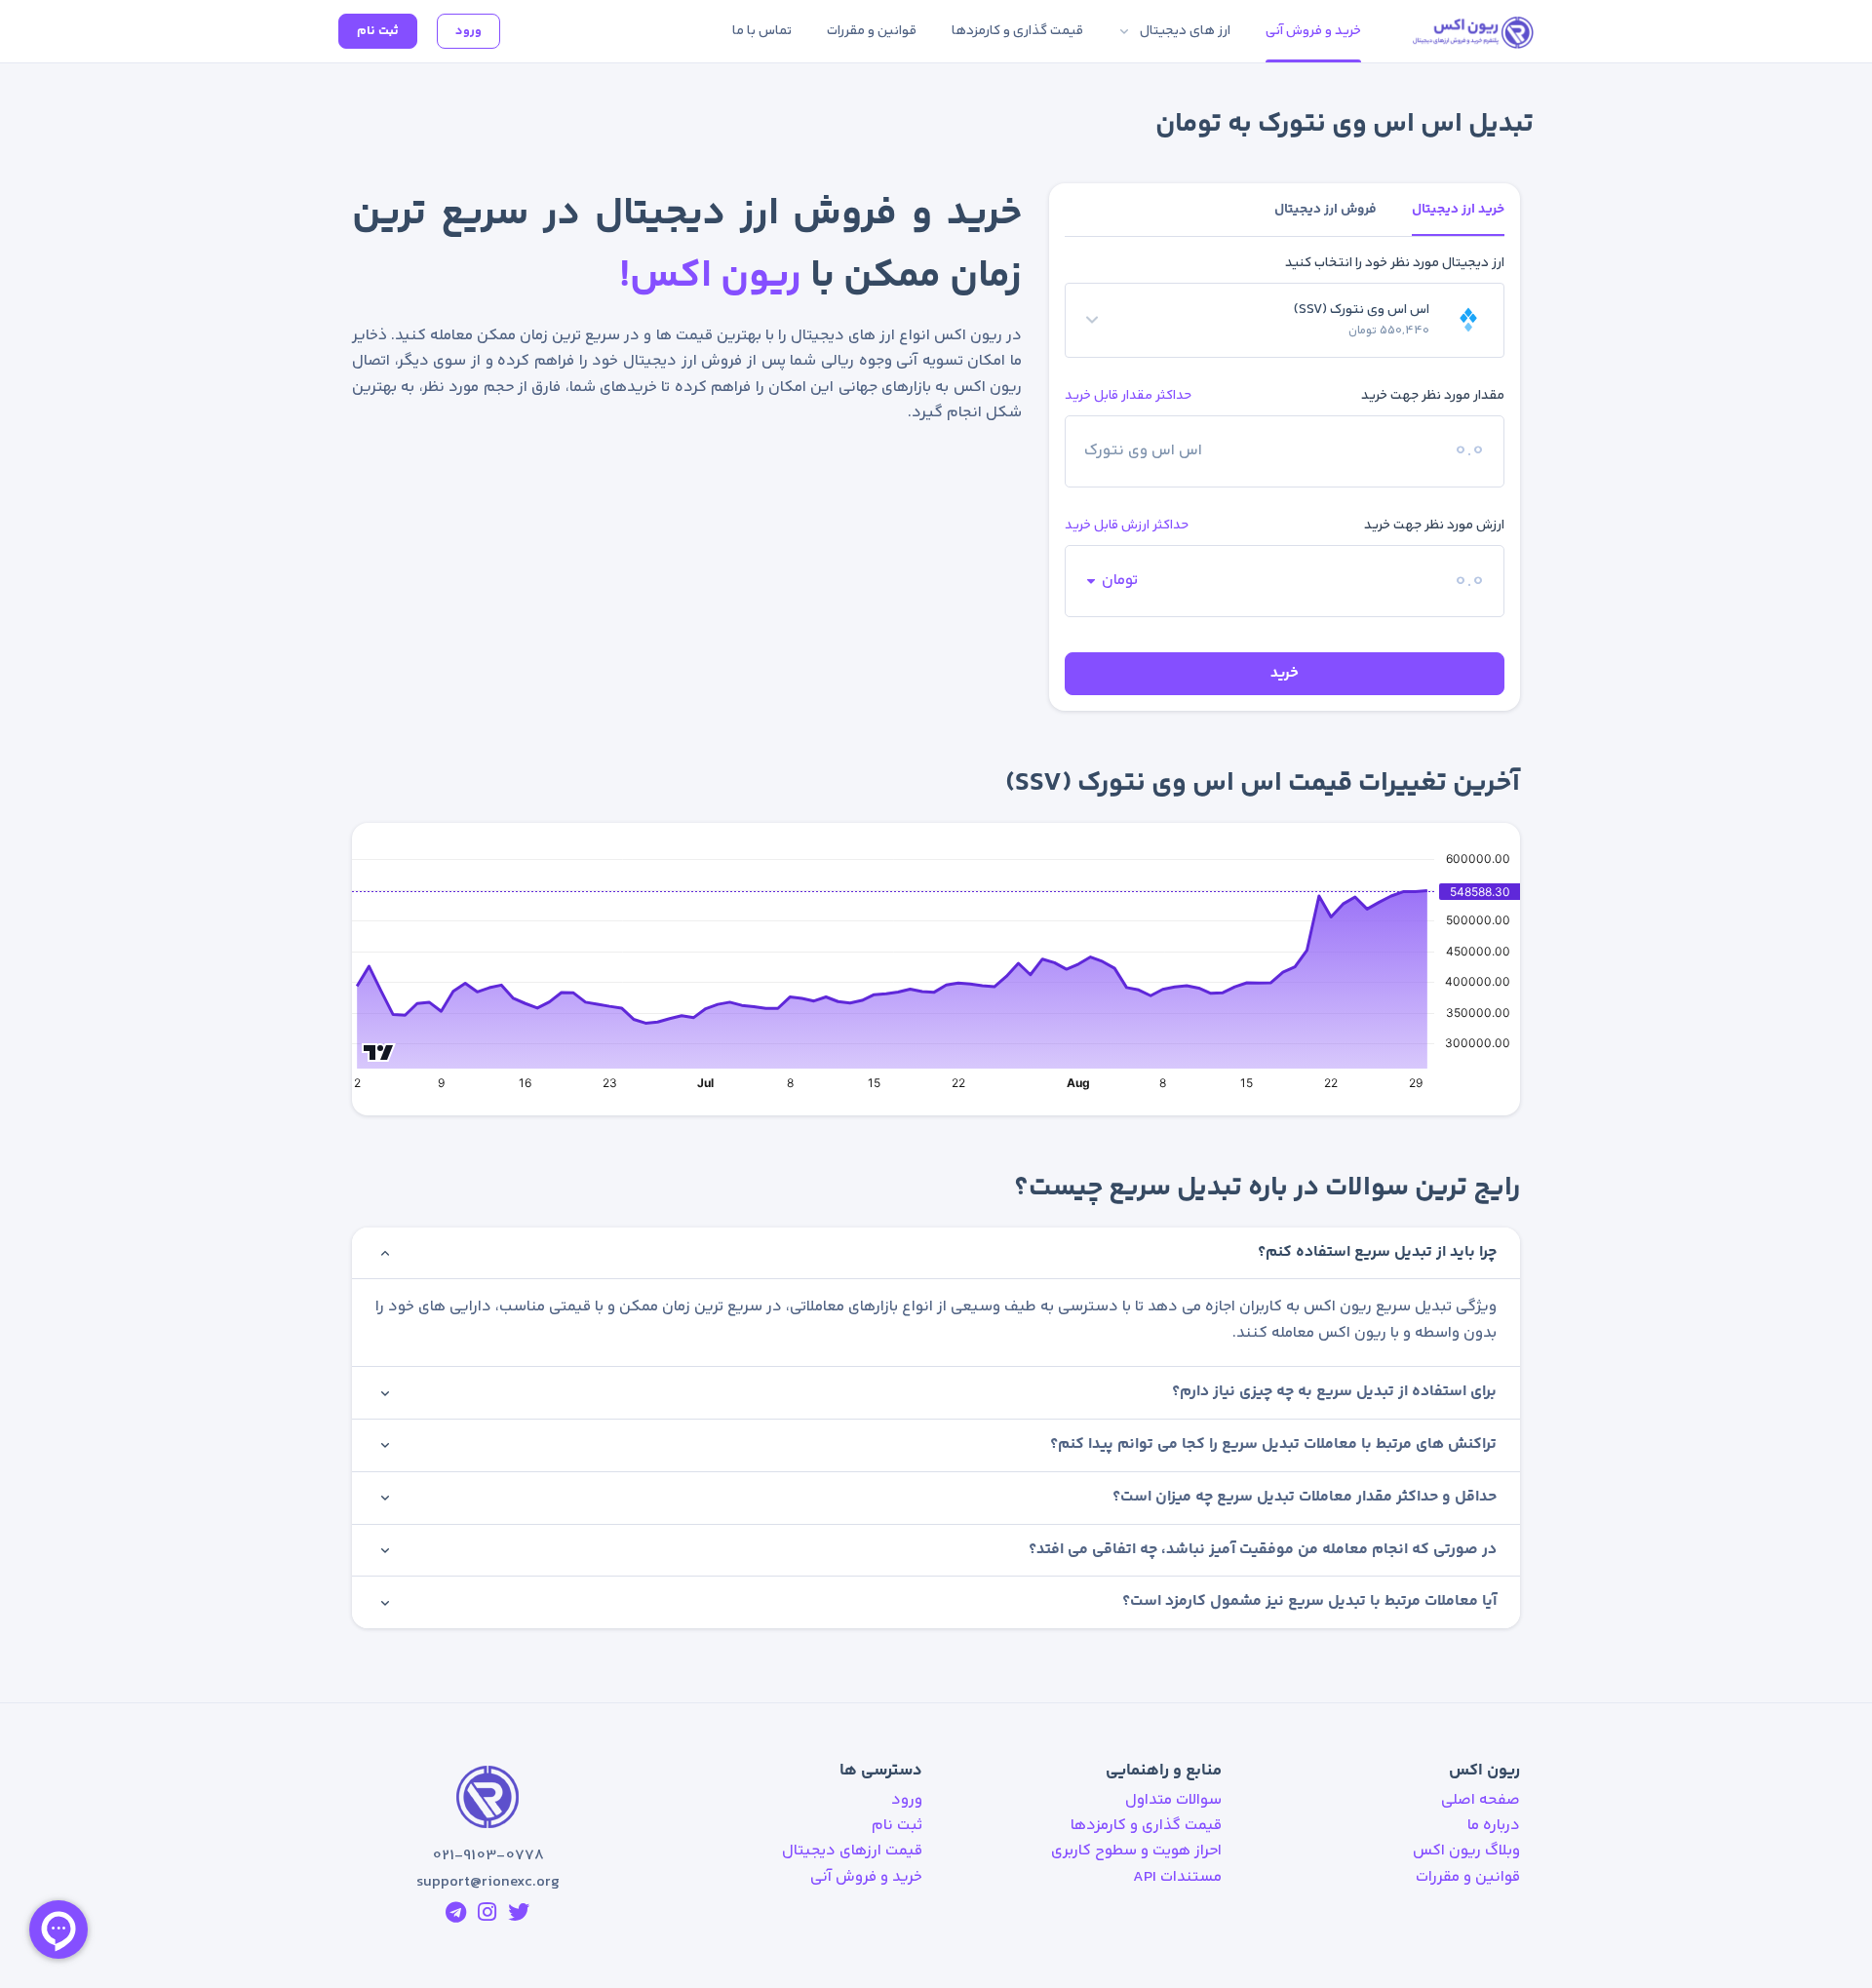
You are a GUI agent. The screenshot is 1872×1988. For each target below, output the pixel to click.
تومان (1120, 581)
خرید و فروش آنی (866, 1877)
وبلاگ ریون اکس (1466, 1851)
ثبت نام (378, 31)
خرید (1285, 673)
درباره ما (1494, 1826)
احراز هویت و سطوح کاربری (1136, 1851)
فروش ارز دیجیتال (1326, 210)
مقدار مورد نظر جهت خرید (1433, 396)
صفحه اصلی (1481, 1800)
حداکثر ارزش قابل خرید (1127, 525)
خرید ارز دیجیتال (1458, 210)
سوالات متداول (1173, 1800)
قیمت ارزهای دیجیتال (852, 1851)
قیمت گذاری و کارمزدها (1146, 1826)
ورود (468, 31)
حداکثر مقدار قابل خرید (1128, 395)
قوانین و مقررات (1468, 1877)
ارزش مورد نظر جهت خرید (1434, 526)
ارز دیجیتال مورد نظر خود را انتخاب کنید (1395, 263)
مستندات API (1177, 1877)
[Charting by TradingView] (379, 1050)
